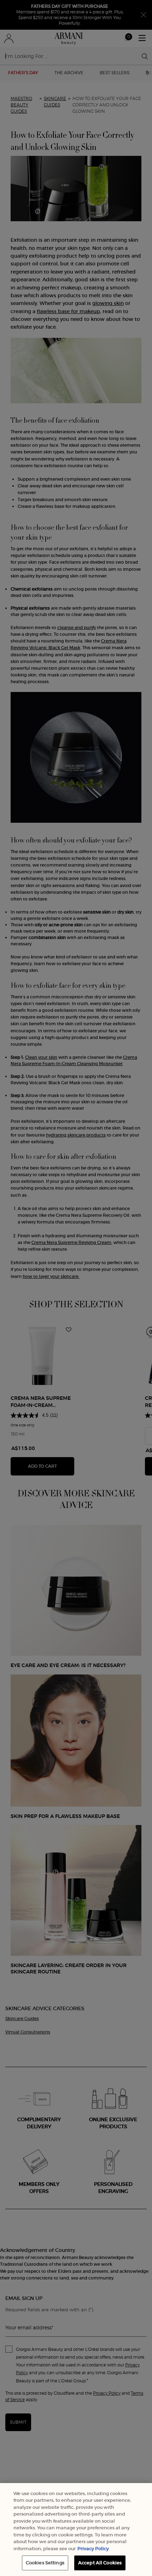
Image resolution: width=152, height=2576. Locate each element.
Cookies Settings (45, 2563)
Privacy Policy (93, 2549)
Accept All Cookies (100, 2563)
